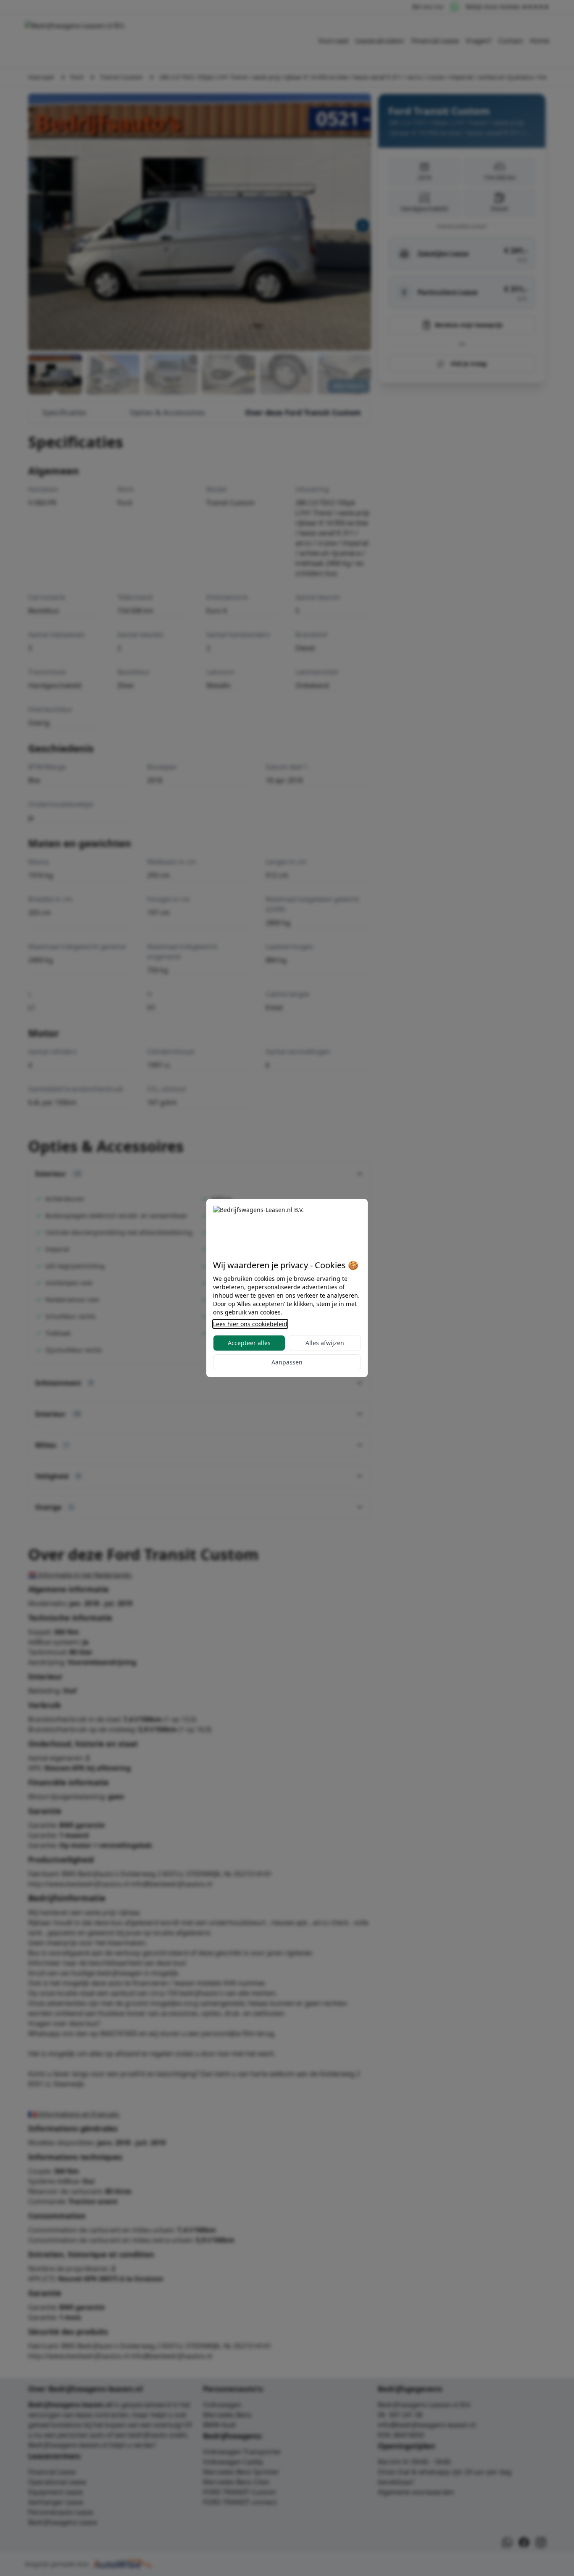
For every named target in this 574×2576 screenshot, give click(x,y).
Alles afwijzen (325, 1343)
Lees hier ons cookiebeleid (250, 1324)
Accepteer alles (249, 1343)
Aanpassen (287, 1362)
